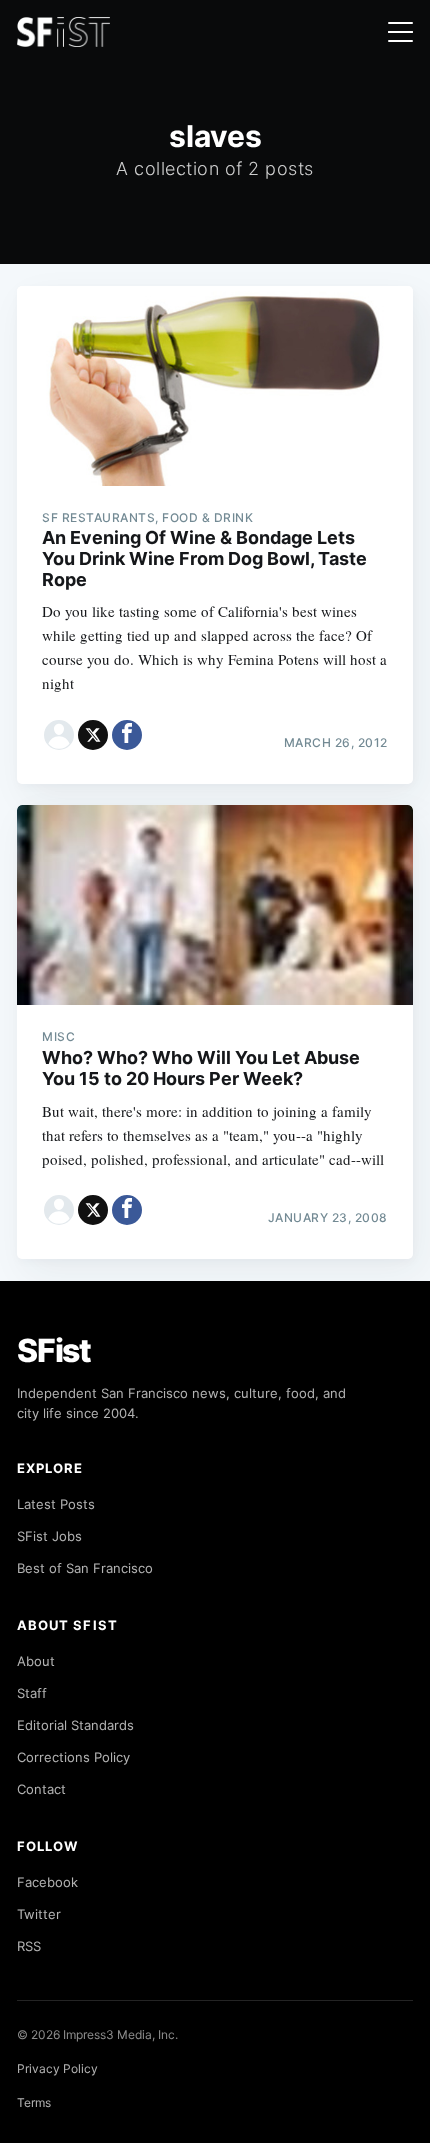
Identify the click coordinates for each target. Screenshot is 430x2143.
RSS (29, 1946)
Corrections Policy (73, 1757)
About (36, 1661)
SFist (54, 1350)
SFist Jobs (49, 1536)
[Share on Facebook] (127, 735)
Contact (41, 1789)
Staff (32, 1693)
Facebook (47, 1882)
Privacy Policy (57, 2068)
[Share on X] (93, 735)
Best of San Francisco (85, 1568)
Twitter (39, 1914)
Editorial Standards (75, 1725)
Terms (34, 2102)
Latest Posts (56, 1504)
